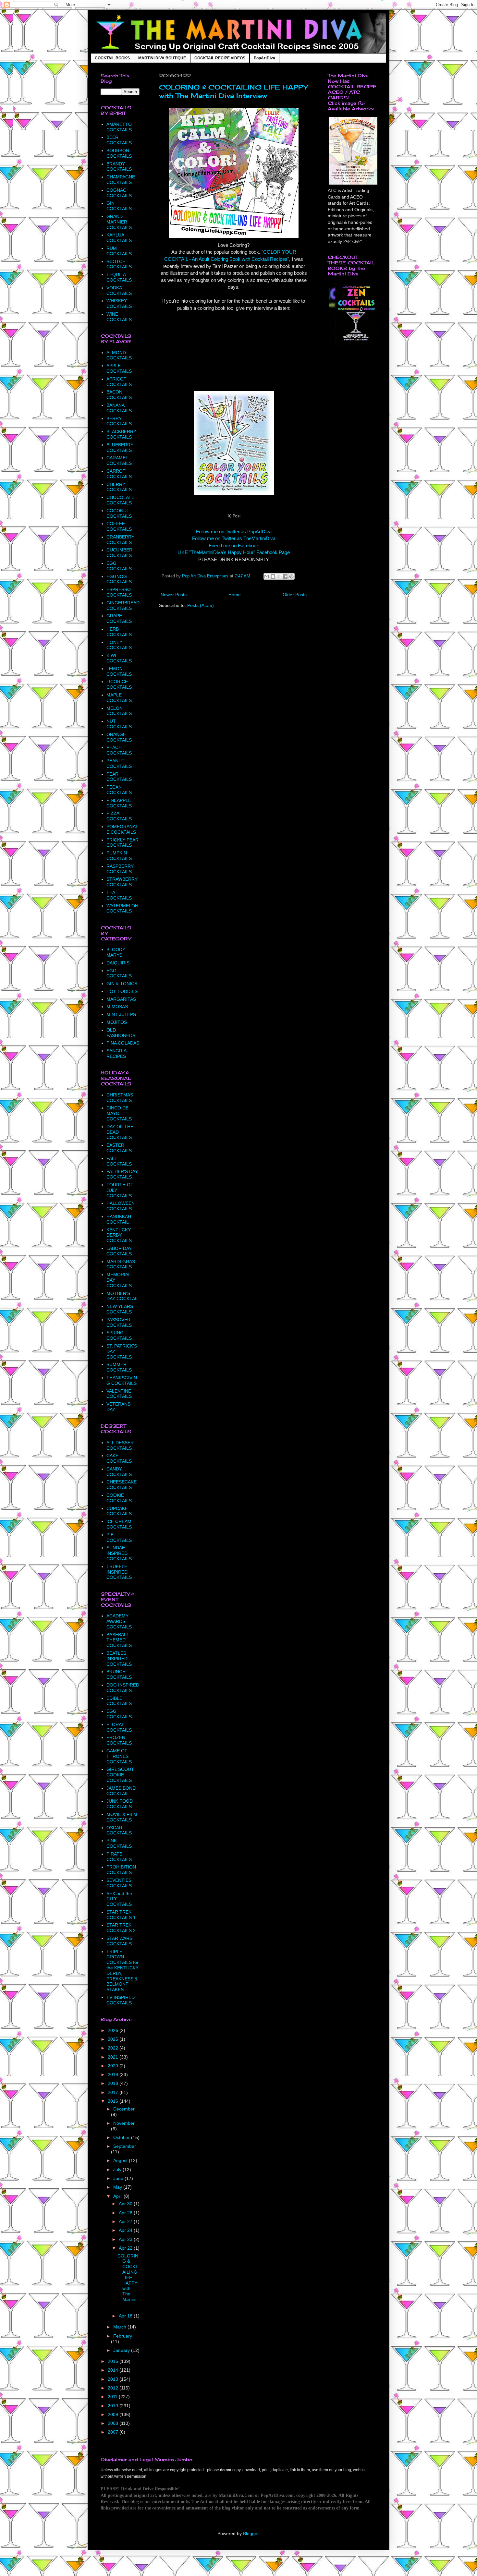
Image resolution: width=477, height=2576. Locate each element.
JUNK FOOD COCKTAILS (120, 1804)
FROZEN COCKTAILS (119, 1740)
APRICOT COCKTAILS (119, 382)
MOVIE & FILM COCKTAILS (122, 1817)
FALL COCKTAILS (119, 1161)
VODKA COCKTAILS (119, 290)
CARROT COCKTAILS (119, 474)
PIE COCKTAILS (119, 1537)
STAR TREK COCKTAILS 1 (121, 1915)
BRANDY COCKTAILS (119, 167)
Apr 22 (126, 2248)
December (124, 2109)
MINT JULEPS (121, 1014)
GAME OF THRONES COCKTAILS (119, 1756)
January (122, 2350)
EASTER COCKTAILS (119, 1148)
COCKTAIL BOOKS (112, 58)
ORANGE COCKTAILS (119, 737)
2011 (113, 2397)
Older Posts (295, 595)
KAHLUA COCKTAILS (119, 238)
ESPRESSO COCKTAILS (119, 592)
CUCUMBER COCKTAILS (119, 553)
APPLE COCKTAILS (119, 368)
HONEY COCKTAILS (119, 645)
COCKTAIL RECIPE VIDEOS (220, 58)
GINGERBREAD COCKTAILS (123, 605)
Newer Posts (174, 595)
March (120, 2327)
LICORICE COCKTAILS (119, 684)
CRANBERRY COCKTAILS (120, 540)
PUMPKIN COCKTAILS (119, 856)
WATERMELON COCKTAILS (122, 908)
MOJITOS (117, 1022)
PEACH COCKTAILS (119, 750)
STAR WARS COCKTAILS (119, 1941)
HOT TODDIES (122, 991)
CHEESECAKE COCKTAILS (122, 1485)
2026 (114, 2030)
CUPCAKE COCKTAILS (119, 1511)
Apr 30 (126, 2204)
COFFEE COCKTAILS (119, 526)
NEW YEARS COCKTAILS (120, 1309)
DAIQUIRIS (118, 963)
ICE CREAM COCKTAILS (119, 1524)
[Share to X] (279, 576)
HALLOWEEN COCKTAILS (121, 1206)
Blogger (251, 2534)
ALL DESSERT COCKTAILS (122, 1445)
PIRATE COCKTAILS (119, 1857)
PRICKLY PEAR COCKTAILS (122, 843)
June (119, 2178)
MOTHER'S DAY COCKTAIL (123, 1296)
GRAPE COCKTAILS (119, 618)
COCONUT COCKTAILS (119, 513)
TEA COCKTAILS (119, 895)
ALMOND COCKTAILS (119, 355)
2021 (114, 2057)
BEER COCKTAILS (119, 140)
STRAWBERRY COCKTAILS (122, 882)
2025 (114, 2039)
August (121, 2160)
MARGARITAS (121, 999)
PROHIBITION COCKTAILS (121, 1870)
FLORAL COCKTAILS (119, 1727)
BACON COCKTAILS (119, 395)
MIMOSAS (117, 1007)
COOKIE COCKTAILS (119, 1498)
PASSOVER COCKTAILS (119, 1322)
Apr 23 (126, 2239)
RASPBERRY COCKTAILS (120, 869)
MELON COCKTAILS (119, 711)
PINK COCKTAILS (119, 1843)
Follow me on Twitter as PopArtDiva (234, 532)
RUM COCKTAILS (119, 251)
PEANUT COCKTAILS (119, 763)
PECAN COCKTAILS (119, 790)
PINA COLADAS (123, 1043)
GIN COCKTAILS (119, 206)
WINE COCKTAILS (119, 317)
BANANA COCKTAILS (119, 408)
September (125, 2146)
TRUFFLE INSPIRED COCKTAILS (119, 1572)
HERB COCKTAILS (119, 632)
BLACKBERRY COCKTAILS (121, 434)
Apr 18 (126, 2316)
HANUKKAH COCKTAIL (119, 1219)
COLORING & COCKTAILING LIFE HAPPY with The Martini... (128, 2280)
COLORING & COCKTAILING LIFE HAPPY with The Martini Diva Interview (233, 91)
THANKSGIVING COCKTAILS (122, 1380)
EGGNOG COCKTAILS (119, 579)
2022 (114, 2048)
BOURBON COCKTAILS (119, 153)
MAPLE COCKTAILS (119, 698)
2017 (114, 2092)
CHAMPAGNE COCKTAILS (121, 180)
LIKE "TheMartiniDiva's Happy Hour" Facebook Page (234, 552)
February (123, 2336)
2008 (114, 2423)
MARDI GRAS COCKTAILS (121, 1264)
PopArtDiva (264, 58)
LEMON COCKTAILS (119, 671)
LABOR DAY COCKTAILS (119, 1251)
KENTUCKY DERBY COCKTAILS (119, 1235)
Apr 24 (126, 2230)
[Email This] (267, 576)
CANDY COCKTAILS (119, 1472)
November (124, 2123)
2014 (114, 2370)
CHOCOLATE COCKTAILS (120, 500)
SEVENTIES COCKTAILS (119, 1883)
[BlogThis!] (273, 576)
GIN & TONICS (122, 984)
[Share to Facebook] (285, 576)
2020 (114, 2066)
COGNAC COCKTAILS (119, 193)
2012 (114, 2388)
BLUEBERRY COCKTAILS (120, 447)
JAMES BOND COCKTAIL (121, 1791)
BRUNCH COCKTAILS (119, 1674)
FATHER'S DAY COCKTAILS (122, 1174)
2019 (114, 2074)
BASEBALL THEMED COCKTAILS (119, 1640)
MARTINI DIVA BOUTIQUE (162, 58)
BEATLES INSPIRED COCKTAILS (119, 1659)
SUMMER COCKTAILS (119, 1367)
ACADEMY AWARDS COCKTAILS (119, 1621)
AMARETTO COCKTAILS (119, 127)
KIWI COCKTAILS (119, 658)
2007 (114, 2432)
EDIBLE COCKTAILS (119, 1701)
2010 (114, 2406)
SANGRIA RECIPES (116, 1053)
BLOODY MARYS (116, 952)
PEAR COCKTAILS (119, 777)
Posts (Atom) (201, 605)
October (122, 2137)
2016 (114, 2101)
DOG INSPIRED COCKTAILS (123, 1688)
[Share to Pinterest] (291, 576)
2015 (114, 2361)
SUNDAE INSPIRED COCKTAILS (119, 1553)
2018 (114, 2083)
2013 (114, 2379)
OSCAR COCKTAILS (119, 1830)
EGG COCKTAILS (119, 566)
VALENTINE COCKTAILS (119, 1394)
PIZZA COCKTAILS (119, 816)
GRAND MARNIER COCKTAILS (119, 222)
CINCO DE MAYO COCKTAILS (119, 1113)
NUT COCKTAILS (119, 724)
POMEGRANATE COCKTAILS (122, 829)
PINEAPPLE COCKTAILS (119, 803)
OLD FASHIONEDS (121, 1033)
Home (235, 595)
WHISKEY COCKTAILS (119, 303)
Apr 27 (126, 2221)
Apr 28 (126, 2213)
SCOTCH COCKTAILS (119, 264)
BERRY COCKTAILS (119, 421)
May (118, 2187)
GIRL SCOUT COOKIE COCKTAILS (120, 1775)
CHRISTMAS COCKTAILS (120, 1098)
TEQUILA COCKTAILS (119, 277)
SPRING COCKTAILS (119, 1335)
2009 (114, 2414)
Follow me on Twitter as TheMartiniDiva (234, 538)
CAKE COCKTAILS (119, 1458)
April (118, 2196)
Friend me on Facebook (234, 545)
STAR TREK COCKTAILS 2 (121, 1928)
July (118, 2170)
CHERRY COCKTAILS (119, 487)
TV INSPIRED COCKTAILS (121, 2000)
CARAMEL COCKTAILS (119, 460)
